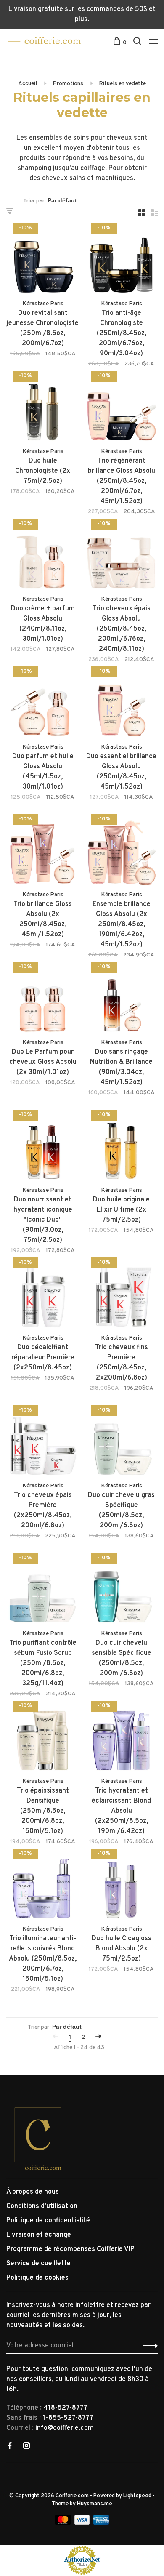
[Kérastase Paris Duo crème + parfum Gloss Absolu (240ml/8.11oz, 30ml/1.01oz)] (43, 557)
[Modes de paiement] (64, 2523)
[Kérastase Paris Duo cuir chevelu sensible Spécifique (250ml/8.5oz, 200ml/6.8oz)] (121, 1591)
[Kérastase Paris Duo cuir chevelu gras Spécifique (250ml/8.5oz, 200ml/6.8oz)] (121, 1443)
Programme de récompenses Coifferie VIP (70, 2249)
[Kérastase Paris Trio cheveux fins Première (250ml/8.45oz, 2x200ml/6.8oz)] (121, 1296)
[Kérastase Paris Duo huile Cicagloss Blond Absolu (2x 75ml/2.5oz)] (121, 1887)
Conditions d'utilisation (42, 2206)
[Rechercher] (138, 43)
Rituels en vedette (122, 84)
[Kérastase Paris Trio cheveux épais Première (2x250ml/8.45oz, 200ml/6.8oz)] (43, 1443)
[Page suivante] (98, 2037)
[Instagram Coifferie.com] (26, 2447)
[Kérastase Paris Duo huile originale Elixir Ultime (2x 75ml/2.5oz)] (121, 1148)
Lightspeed (137, 2496)
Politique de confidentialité (48, 2221)
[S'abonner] (148, 2346)
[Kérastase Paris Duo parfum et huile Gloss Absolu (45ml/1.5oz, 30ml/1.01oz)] (43, 705)
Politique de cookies (37, 2278)
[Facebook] (10, 2447)
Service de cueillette (38, 2264)
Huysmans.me (95, 2504)
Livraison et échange (39, 2235)
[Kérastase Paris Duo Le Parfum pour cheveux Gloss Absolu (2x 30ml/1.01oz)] (43, 1000)
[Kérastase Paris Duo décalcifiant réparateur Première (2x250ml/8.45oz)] (43, 1296)
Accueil (28, 84)
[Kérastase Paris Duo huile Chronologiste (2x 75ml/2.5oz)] (43, 409)
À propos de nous (33, 2192)
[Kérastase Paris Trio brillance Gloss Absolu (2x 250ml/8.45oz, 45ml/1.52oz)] (43, 852)
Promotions (68, 84)
